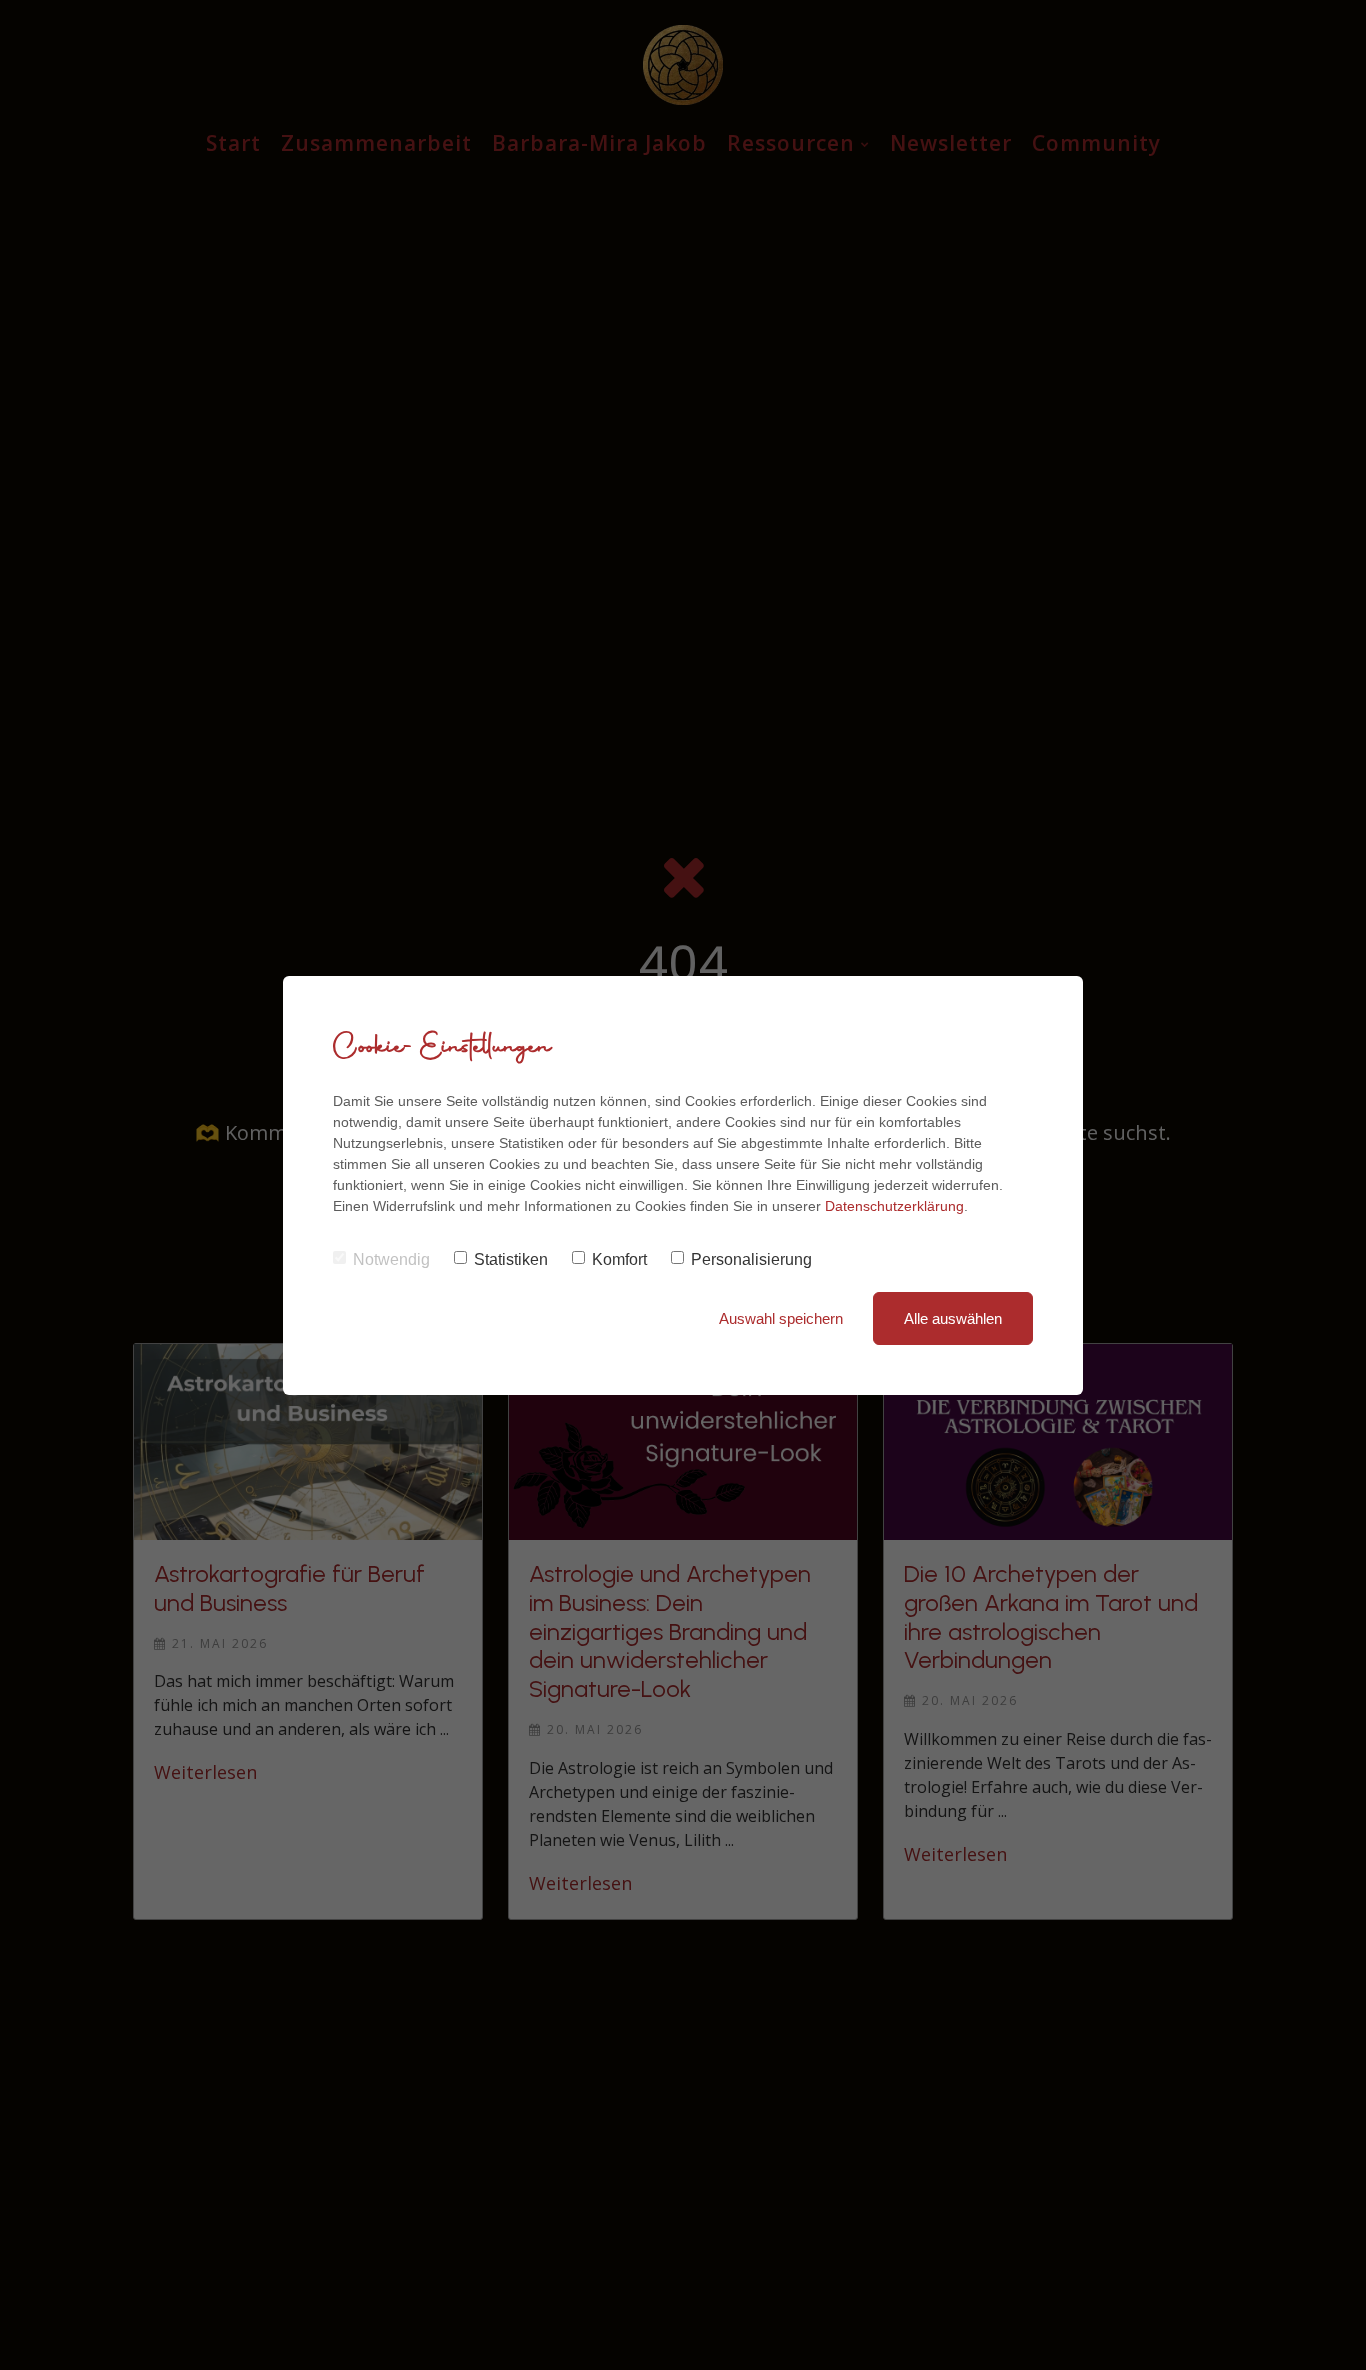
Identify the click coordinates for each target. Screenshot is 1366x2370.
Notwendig (391, 1259)
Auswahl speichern (781, 1318)
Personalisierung (751, 1259)
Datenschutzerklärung (894, 1206)
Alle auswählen (953, 1318)
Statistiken (511, 1259)
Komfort (619, 1259)
